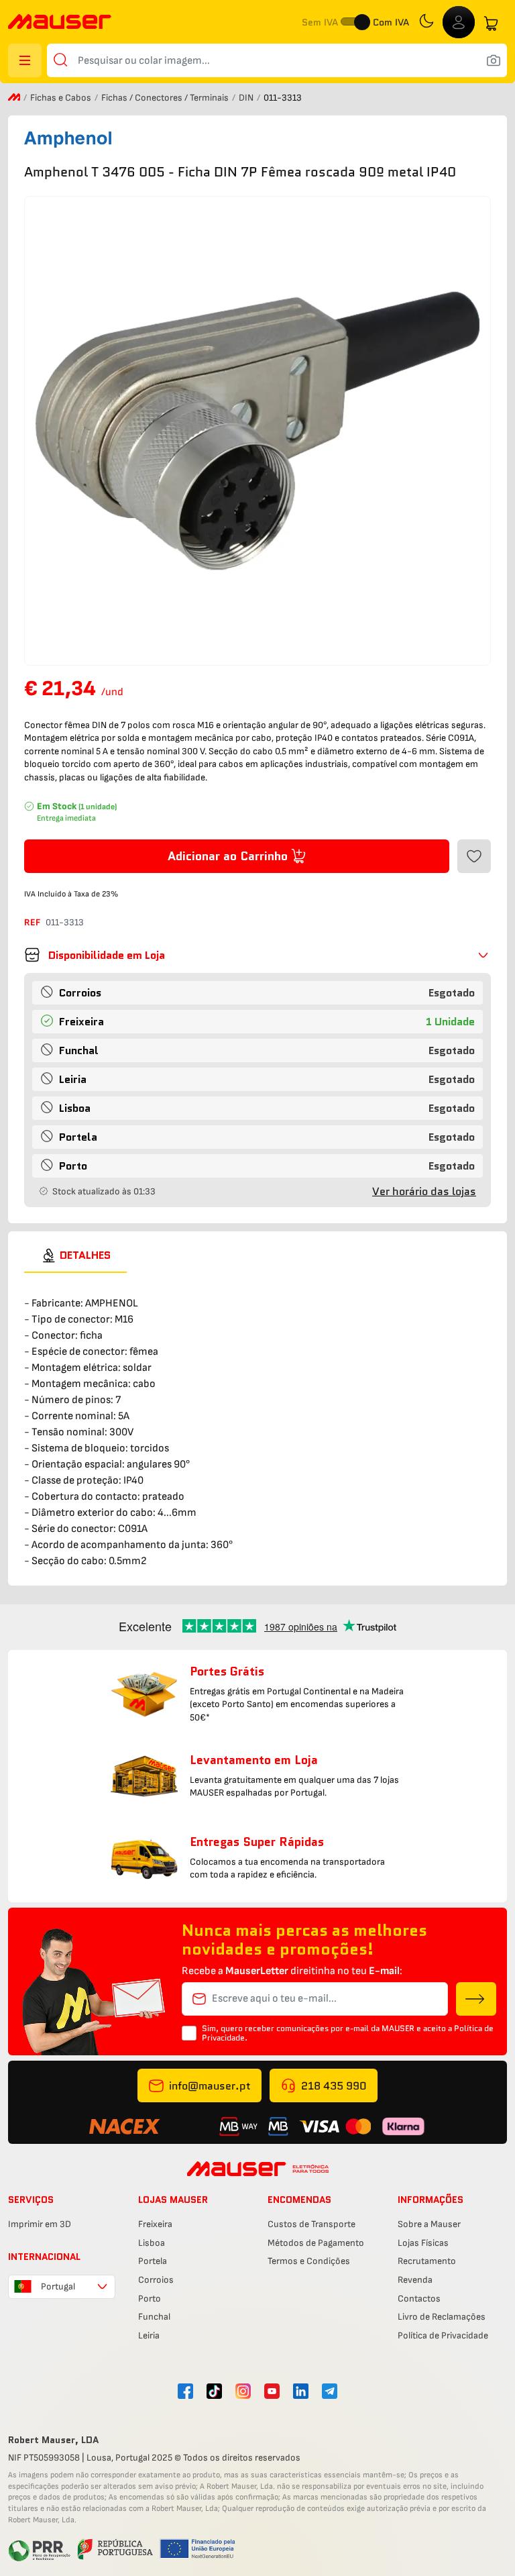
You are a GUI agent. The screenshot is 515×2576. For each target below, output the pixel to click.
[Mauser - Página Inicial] (60, 23)
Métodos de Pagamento (316, 2243)
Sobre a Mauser (429, 2224)
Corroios (156, 2280)
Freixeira (155, 2224)
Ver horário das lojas (424, 1191)
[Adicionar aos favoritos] (474, 856)
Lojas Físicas (423, 2243)
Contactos (419, 2299)
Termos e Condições (309, 2261)
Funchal (154, 2317)
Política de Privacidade (443, 2335)
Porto (150, 2299)
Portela (153, 2261)
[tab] (75, 1255)
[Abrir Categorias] (25, 60)
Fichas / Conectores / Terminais (166, 98)
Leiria (149, 2335)
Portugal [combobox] (58, 2286)
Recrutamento (427, 2261)
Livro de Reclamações (442, 2317)
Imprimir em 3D (40, 2224)
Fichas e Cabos (62, 98)
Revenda (415, 2280)
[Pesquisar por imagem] (494, 60)
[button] (257, 955)
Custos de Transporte (311, 2224)
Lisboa (152, 2243)
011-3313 (65, 922)
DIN (247, 98)
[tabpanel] (257, 1421)
